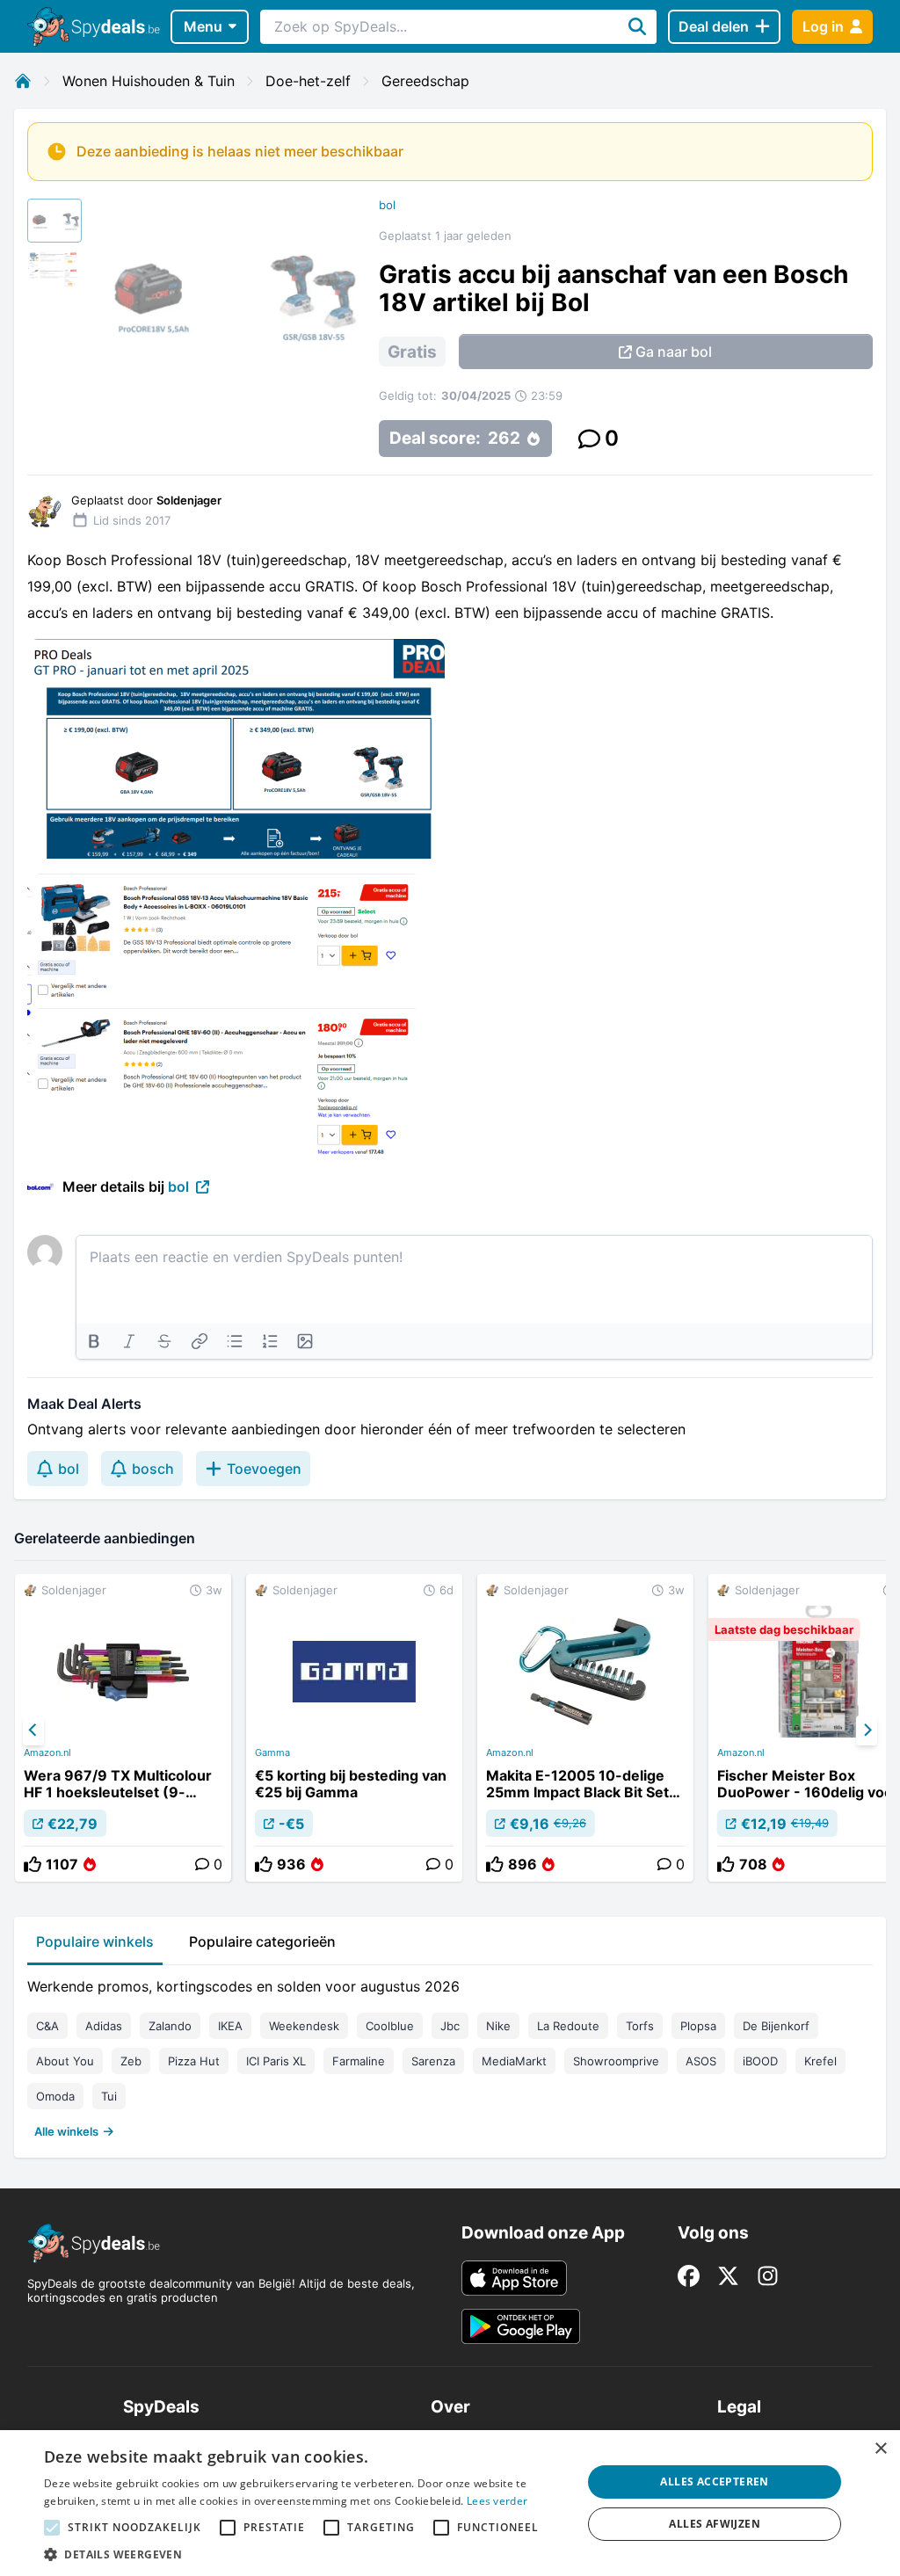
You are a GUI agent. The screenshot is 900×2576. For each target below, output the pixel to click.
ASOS (701, 2061)
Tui (109, 2096)
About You (65, 2061)
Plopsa (698, 2026)
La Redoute (568, 2026)
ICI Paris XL (276, 2061)
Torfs (640, 2026)
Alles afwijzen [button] (715, 2524)
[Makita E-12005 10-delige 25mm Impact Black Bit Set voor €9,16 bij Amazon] (585, 1728)
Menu (203, 26)
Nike (498, 2026)
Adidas (104, 2026)
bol (387, 205)
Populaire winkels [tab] (95, 1941)
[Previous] (33, 1731)
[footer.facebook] (689, 2276)
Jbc (450, 2026)
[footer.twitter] (728, 2276)
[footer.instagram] (768, 2276)
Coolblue (390, 2026)
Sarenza (433, 2061)
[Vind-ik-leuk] (33, 1864)
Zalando (170, 2026)
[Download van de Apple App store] (514, 2278)
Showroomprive (616, 2061)
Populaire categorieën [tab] (262, 1941)
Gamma (272, 1752)
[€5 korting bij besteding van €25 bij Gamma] (354, 1728)
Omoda (55, 2096)
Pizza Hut (194, 2061)
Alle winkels (66, 2131)
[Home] (23, 81)
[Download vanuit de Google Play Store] (521, 2326)
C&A (47, 2026)
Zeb (131, 2061)
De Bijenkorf (776, 2026)
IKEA (230, 2026)
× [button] (880, 2449)
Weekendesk (304, 2026)
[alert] (450, 2503)
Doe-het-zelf (308, 81)
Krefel (820, 2061)
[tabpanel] (450, 2055)
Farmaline (359, 2061)
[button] (305, 2554)
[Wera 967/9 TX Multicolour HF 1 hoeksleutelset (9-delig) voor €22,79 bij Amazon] (123, 1728)
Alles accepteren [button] (714, 2482)
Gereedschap (425, 81)
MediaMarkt (514, 2061)
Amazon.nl (47, 1752)
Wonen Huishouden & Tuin (149, 81)
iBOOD (760, 2061)
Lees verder (497, 2501)
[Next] (867, 1731)
